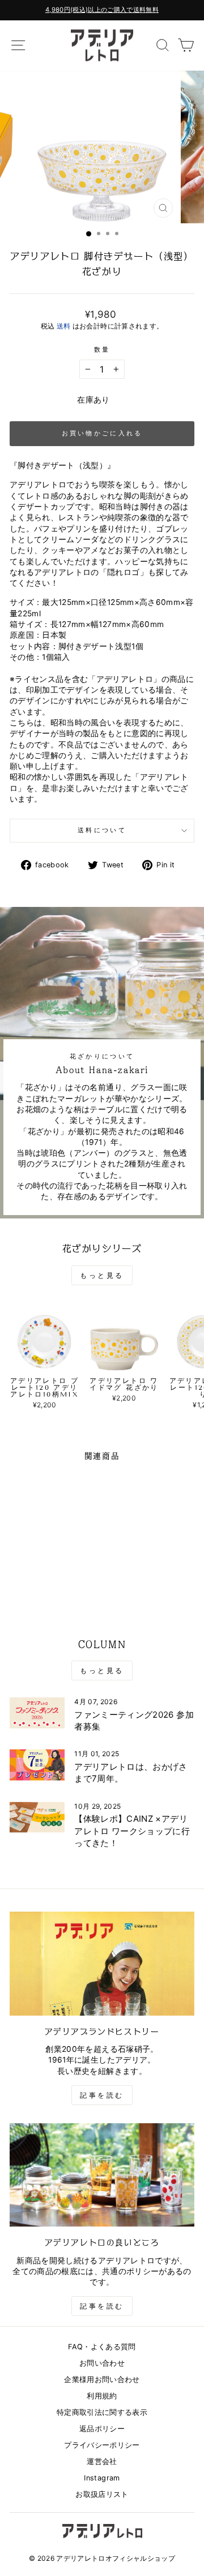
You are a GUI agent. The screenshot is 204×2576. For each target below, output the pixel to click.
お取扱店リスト (102, 2494)
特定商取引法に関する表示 (102, 2412)
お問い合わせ (102, 2363)
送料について (102, 830)
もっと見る (102, 1275)
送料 (64, 326)
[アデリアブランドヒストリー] (102, 1963)
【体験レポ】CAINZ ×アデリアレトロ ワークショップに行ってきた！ (132, 1831)
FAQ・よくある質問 (102, 2347)
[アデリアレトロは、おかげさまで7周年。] (37, 1765)
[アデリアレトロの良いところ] (102, 2175)
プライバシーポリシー (102, 2445)
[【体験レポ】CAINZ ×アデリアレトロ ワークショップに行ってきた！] (37, 1818)
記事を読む (102, 2095)
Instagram (102, 2478)
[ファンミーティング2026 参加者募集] (37, 1713)
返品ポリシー (102, 2429)
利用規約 (102, 2396)
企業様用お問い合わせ (102, 2380)
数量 (102, 349)
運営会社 (102, 2462)
